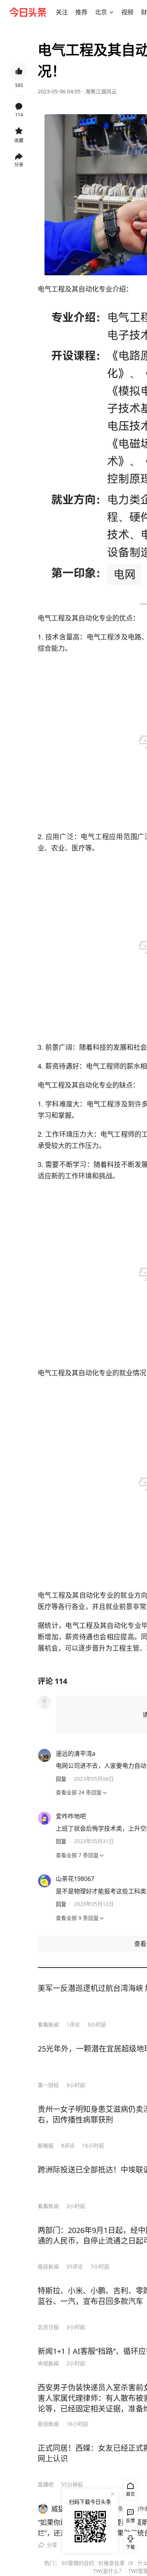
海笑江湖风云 (101, 91)
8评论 (68, 2145)
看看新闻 (48, 2024)
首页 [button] (130, 2494)
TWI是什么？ (109, 2571)
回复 (61, 1779)
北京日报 (48, 2327)
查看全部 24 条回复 (79, 1792)
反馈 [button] (130, 2521)
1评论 (73, 2024)
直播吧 (46, 2484)
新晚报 (46, 2145)
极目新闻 (48, 2266)
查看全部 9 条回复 (77, 1918)
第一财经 (48, 2085)
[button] (62, 12)
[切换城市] (112, 12)
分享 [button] (19, 165)
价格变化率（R (116, 2563)
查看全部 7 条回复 (77, 1855)
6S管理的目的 (78, 2563)
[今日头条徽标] (28, 12)
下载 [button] (129, 2541)
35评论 (75, 2266)
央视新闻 (48, 2363)
